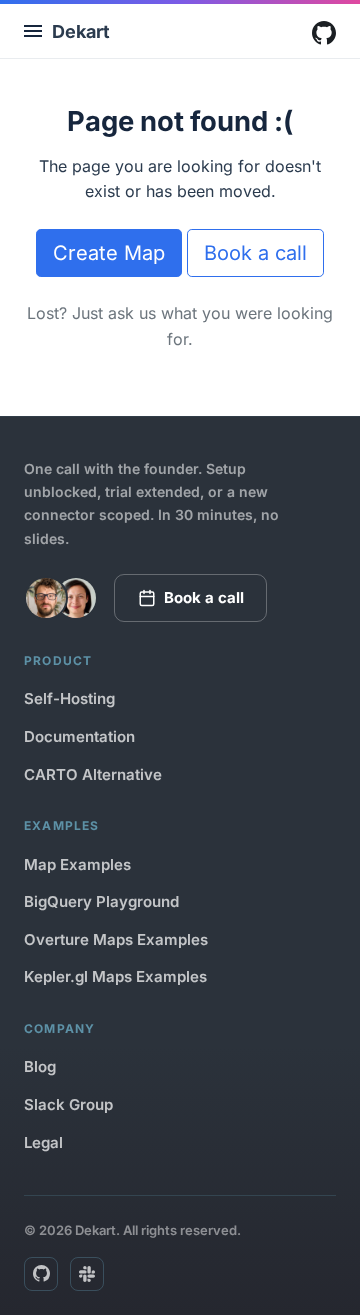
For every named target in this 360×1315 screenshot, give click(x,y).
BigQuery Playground (101, 901)
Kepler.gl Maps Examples (115, 976)
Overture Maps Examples (116, 939)
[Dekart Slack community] (87, 1274)
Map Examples (77, 864)
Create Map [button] (109, 253)
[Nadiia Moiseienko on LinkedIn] (76, 598)
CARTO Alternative (93, 774)
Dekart (81, 31)
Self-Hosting (69, 698)
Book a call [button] (255, 253)
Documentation (79, 736)
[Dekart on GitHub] (41, 1274)
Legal (43, 1142)
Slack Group (68, 1104)
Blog (40, 1066)
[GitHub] (324, 32)
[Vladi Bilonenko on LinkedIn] (46, 598)
